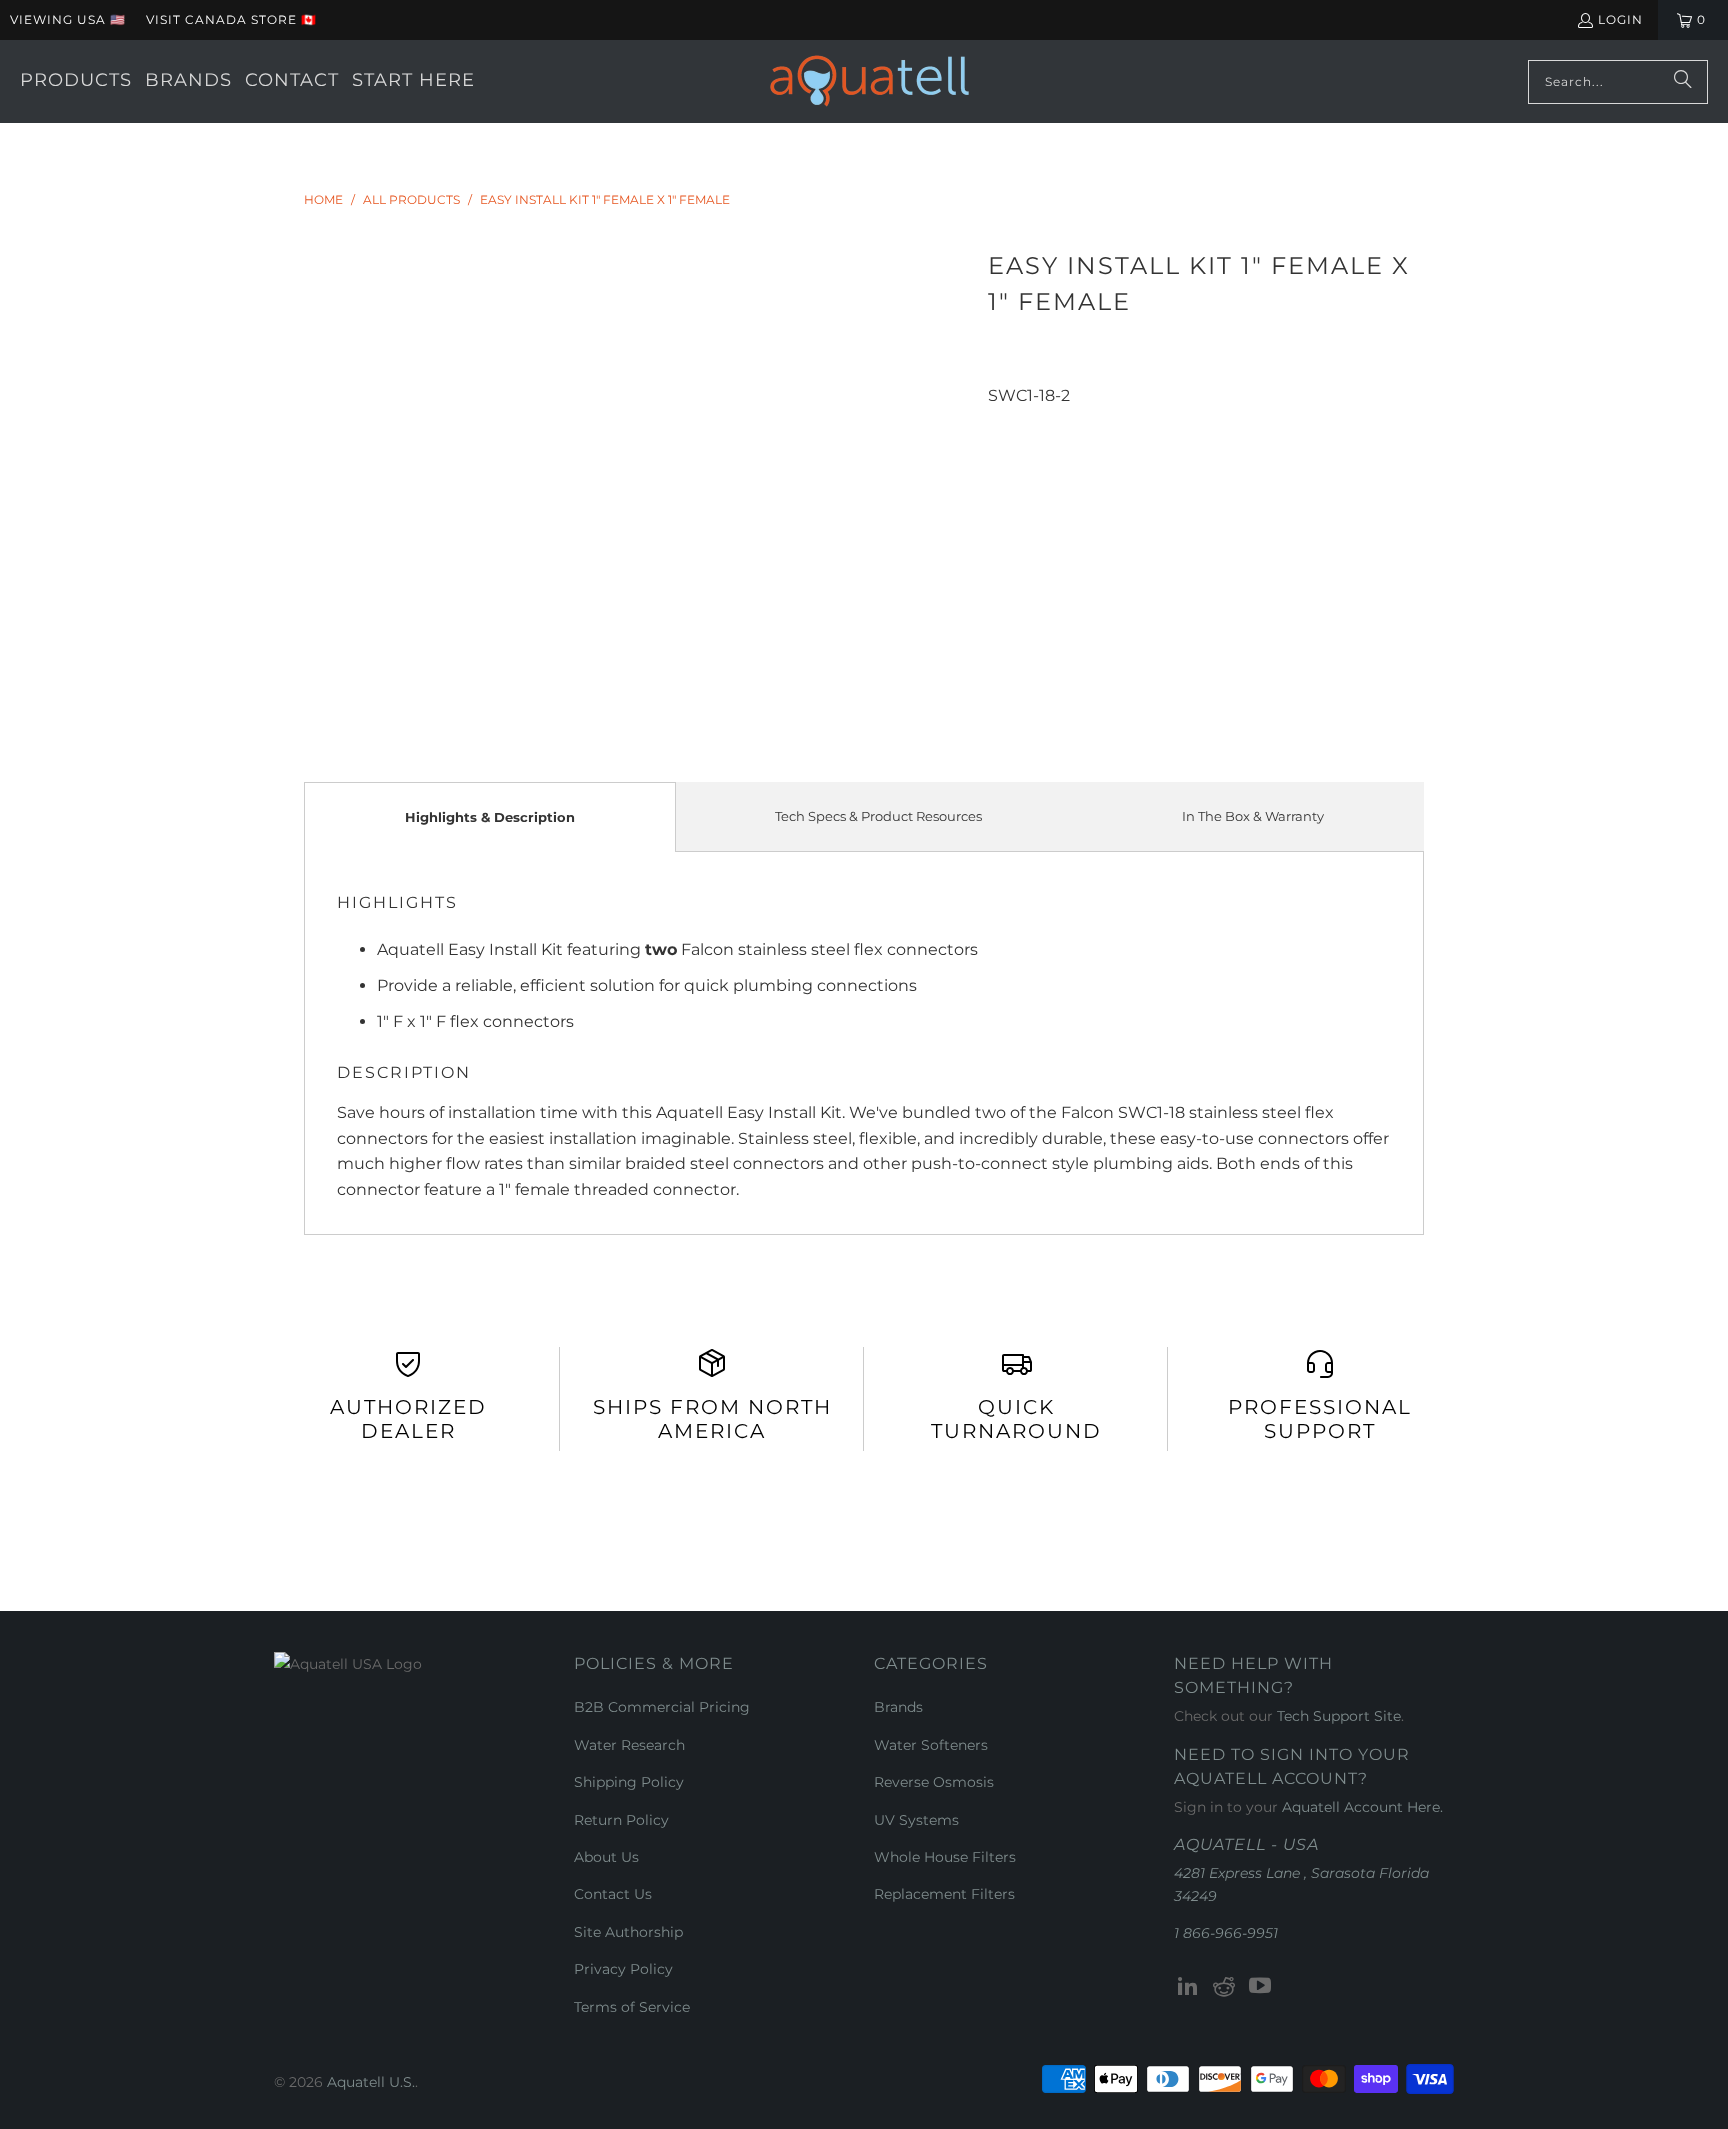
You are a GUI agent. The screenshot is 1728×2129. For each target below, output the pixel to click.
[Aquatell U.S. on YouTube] (1260, 1987)
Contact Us (613, 1894)
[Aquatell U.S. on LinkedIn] (1189, 1987)
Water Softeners (931, 1745)
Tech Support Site (1339, 1716)
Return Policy (621, 1820)
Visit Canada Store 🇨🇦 (231, 19)
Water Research (629, 1745)
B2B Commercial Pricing (662, 1707)
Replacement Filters (944, 1894)
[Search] (1683, 82)
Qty (1000, 421)
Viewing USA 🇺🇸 (68, 19)
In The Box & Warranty (1253, 816)
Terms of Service (632, 2007)
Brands (898, 1707)
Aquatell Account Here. (1362, 1807)
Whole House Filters (945, 1857)
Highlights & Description (490, 817)
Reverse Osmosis (934, 1782)
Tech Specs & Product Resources (878, 816)
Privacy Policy (623, 1969)
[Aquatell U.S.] (869, 81)
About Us (606, 1857)
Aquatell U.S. (371, 2082)
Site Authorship (628, 1932)
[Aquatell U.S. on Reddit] (1225, 1987)
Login (1620, 19)
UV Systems (916, 1820)
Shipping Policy (629, 1782)
